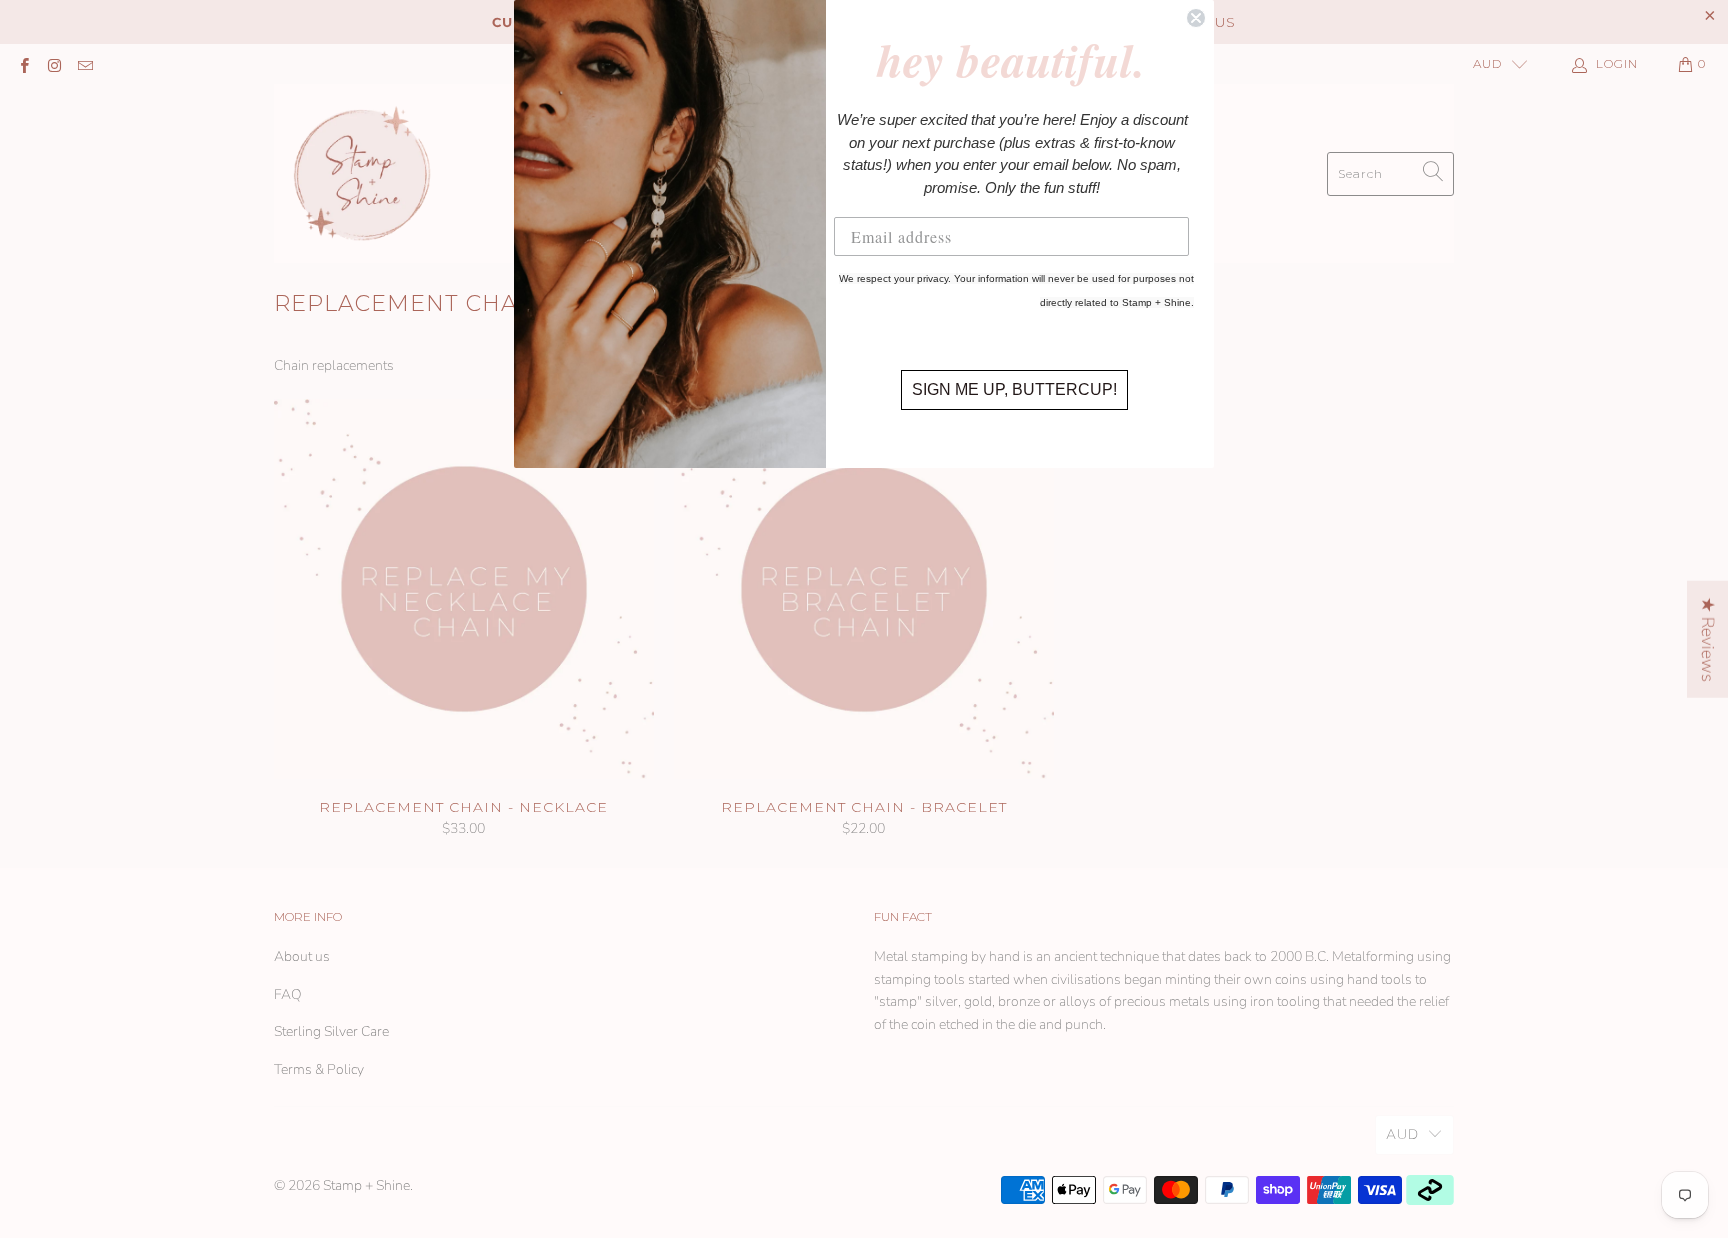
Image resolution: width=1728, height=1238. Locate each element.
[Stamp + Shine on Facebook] (23, 64)
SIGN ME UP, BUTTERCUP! (1014, 389)
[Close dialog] (1196, 18)
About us (302, 956)
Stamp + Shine (366, 1185)
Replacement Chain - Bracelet (864, 589)
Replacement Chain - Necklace (464, 589)
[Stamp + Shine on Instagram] (53, 64)
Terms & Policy (319, 1069)
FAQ (288, 994)
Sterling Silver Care (331, 1031)
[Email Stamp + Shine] (84, 64)
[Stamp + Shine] (362, 173)
